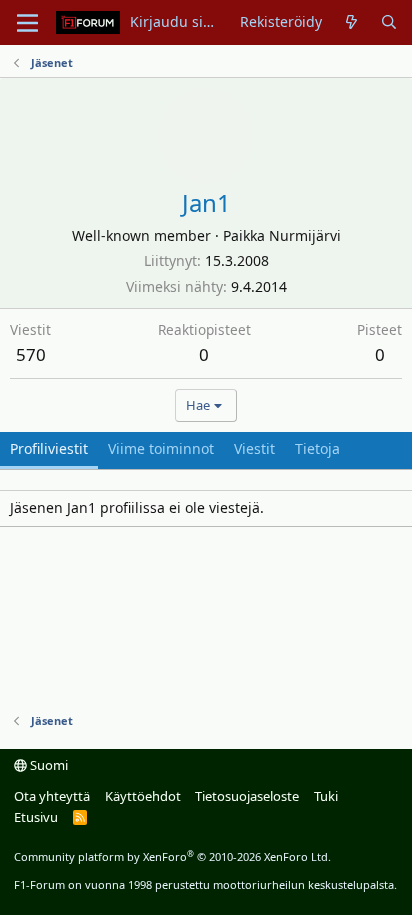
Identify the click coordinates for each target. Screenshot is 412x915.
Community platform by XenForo (172, 856)
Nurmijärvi (305, 235)
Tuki (326, 796)
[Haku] (389, 22)
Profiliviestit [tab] (49, 448)
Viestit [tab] (254, 448)
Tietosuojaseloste (247, 796)
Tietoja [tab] (317, 448)
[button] (27, 23)
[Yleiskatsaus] (351, 22)
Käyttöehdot (143, 796)
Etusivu (36, 817)
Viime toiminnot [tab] (161, 448)
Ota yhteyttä (52, 796)
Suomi (47, 765)
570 (31, 354)
